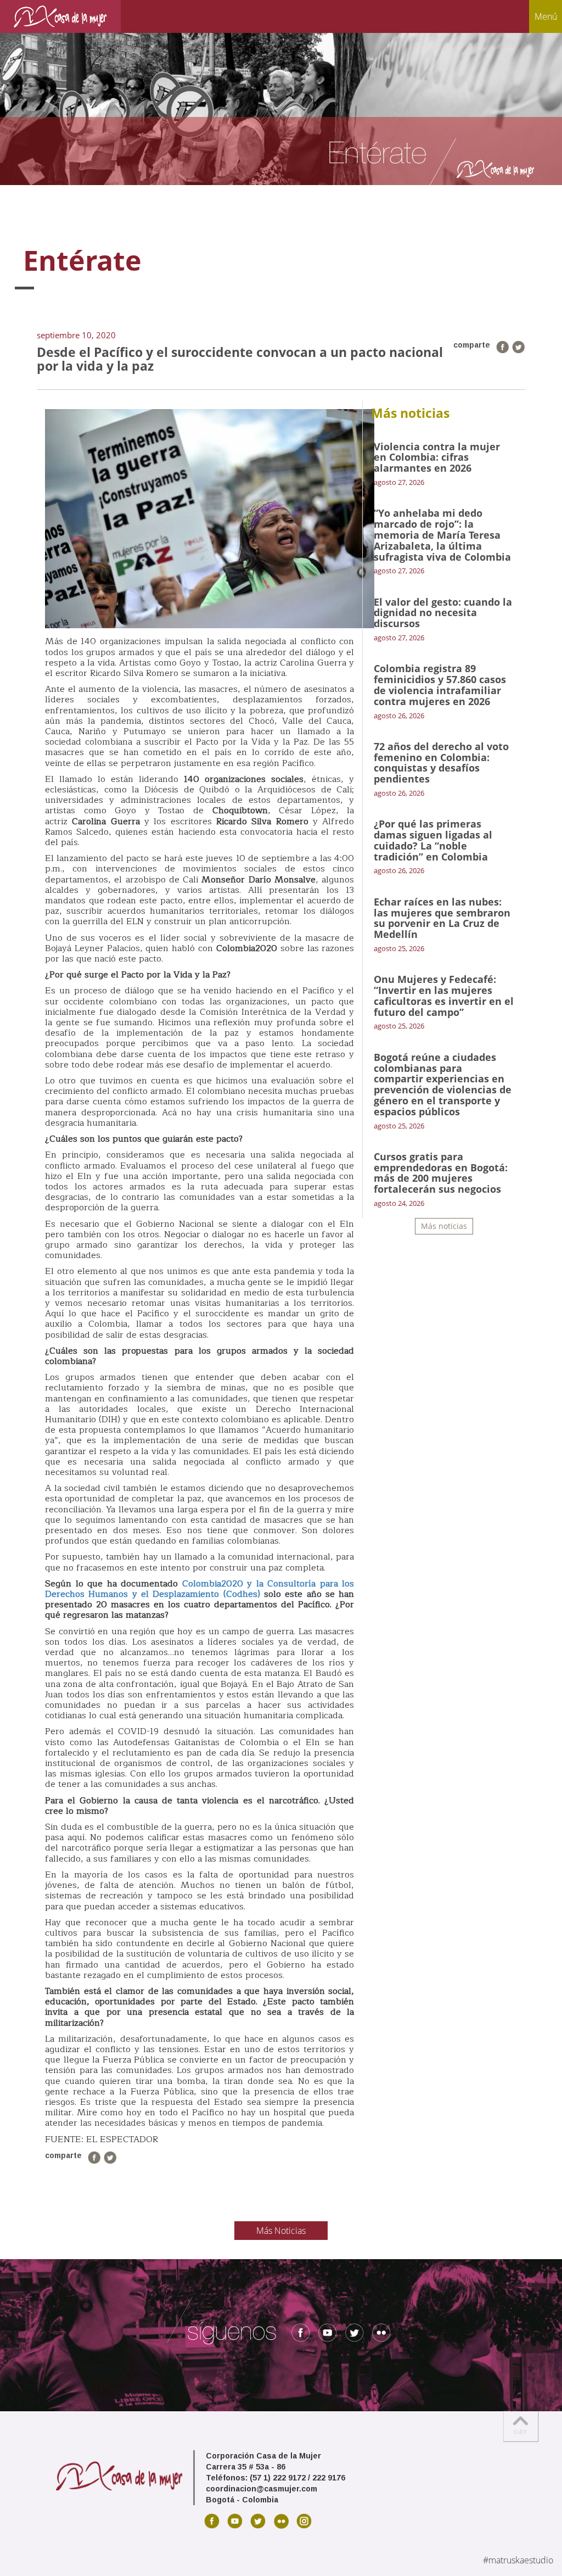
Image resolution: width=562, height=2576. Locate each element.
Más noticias (444, 1226)
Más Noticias (281, 2231)
